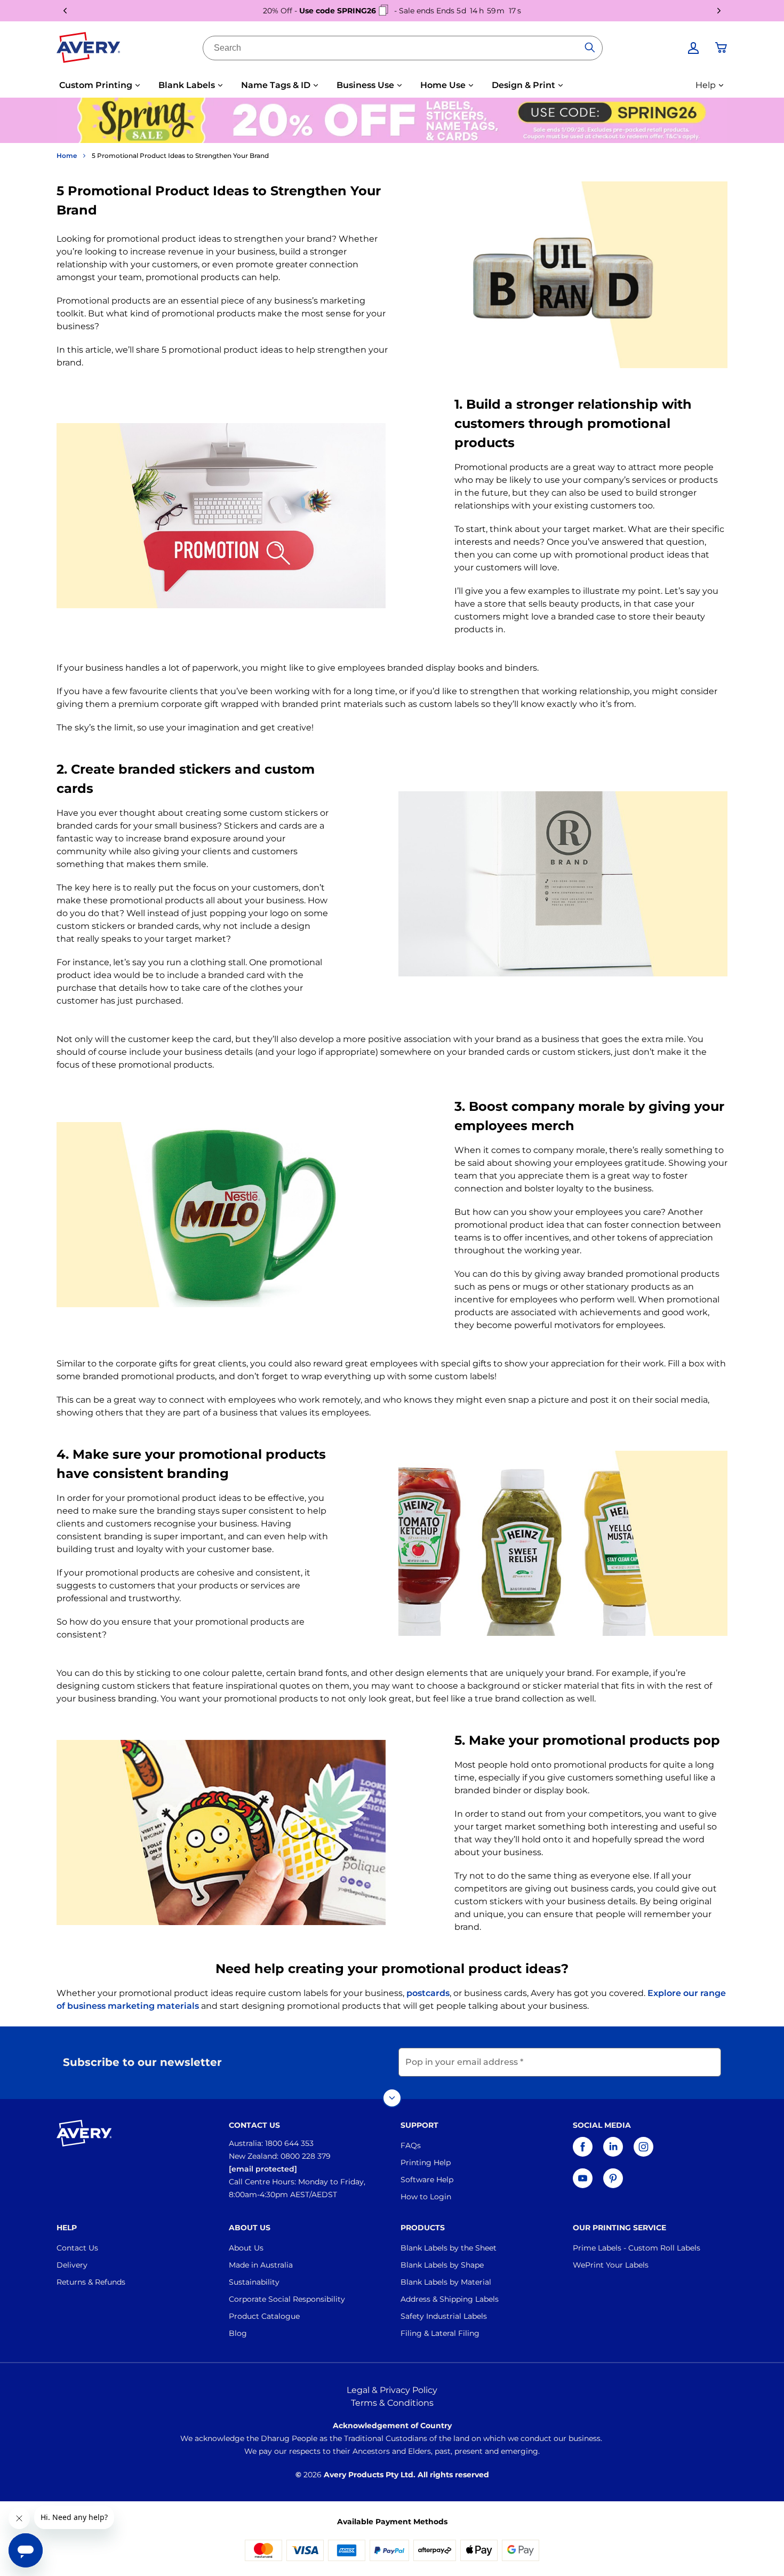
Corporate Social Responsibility (287, 2299)
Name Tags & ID (276, 85)
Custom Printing (96, 85)
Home (67, 156)
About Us (246, 2248)
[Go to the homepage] (89, 50)
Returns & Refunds (91, 2282)
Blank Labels (187, 85)
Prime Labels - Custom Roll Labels (637, 2248)
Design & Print (523, 85)
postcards (428, 1993)
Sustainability (254, 2282)
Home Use (443, 85)
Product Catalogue (264, 2316)
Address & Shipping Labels (450, 2299)
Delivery (72, 2265)
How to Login (426, 2197)
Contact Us (77, 2248)
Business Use (365, 85)
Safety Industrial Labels (444, 2316)
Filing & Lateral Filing (440, 2333)
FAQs (411, 2145)
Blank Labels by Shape (442, 2265)
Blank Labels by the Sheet (449, 2248)
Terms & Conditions (392, 2403)
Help (706, 85)
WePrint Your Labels (611, 2265)
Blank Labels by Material (446, 2282)
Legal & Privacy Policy (392, 2390)
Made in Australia (261, 2265)
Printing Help (426, 2162)
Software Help (427, 2180)
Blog (238, 2333)
